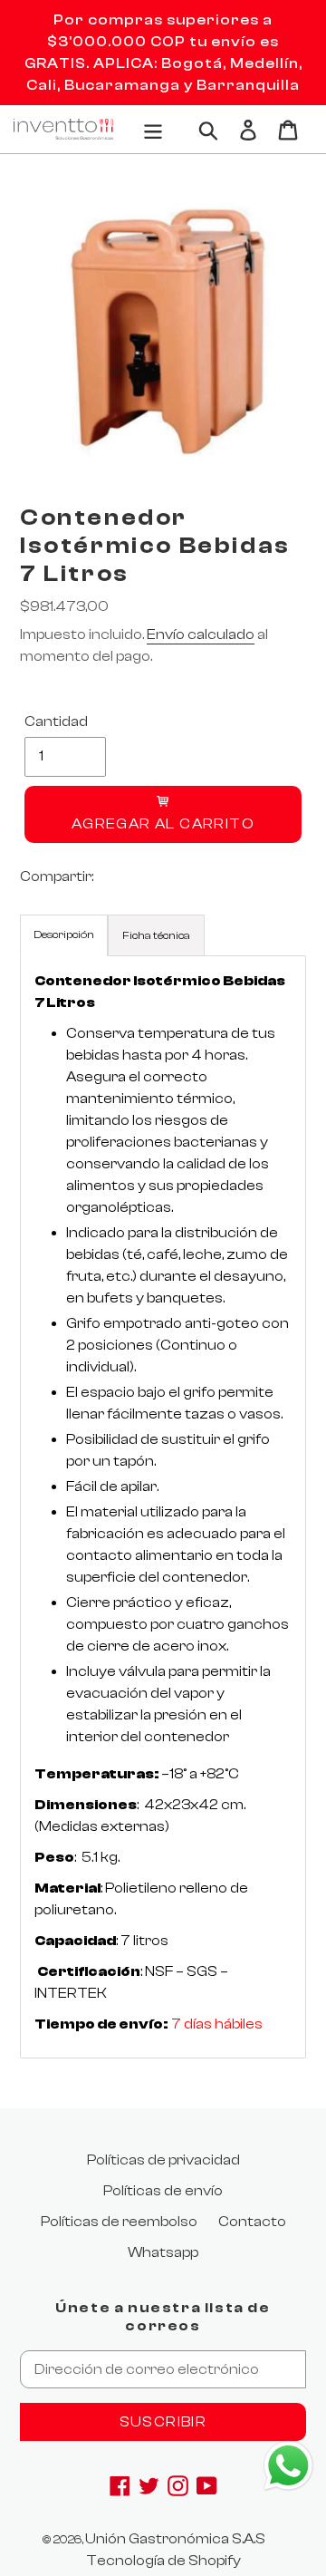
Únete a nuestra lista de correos (163, 2316)
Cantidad (56, 721)
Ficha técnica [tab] (156, 935)
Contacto (252, 2222)
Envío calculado (201, 634)
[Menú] (153, 129)
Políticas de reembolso (119, 2222)
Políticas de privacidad (163, 2160)
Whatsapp (163, 2252)
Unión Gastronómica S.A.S (175, 2539)
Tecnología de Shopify (163, 2561)
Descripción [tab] (64, 935)
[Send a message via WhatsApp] (288, 2466)
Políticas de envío (163, 2191)
